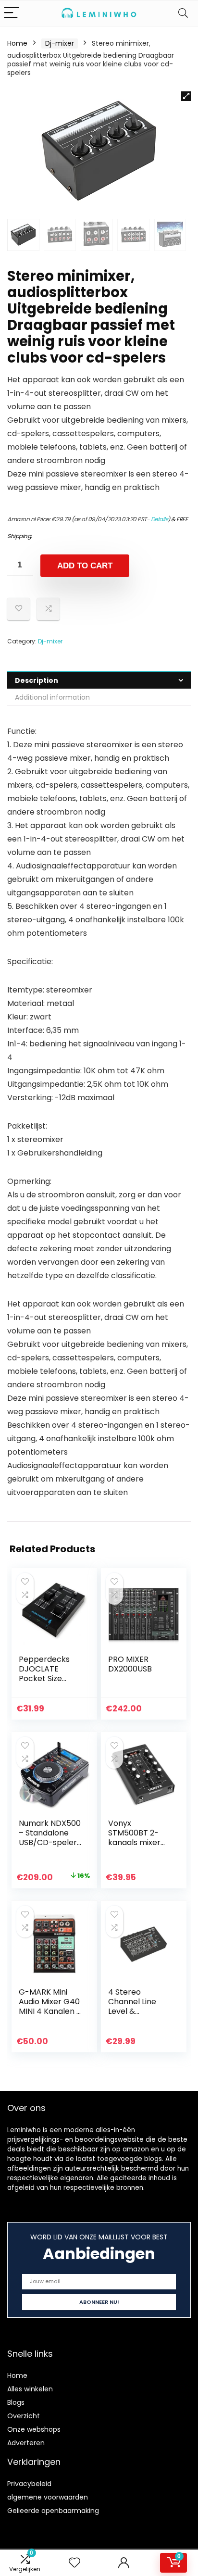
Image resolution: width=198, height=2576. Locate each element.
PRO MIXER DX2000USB (130, 1664)
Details (160, 519)
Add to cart (85, 566)
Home (17, 43)
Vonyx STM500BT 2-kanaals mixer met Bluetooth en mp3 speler (136, 1842)
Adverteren (26, 2443)
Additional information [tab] (52, 697)
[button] (186, 96)
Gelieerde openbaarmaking (53, 2511)
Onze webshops (34, 2429)
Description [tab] (37, 680)
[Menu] (12, 13)
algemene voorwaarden (48, 2497)
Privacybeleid (29, 2484)
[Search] (183, 13)
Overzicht (24, 2416)
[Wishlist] (74, 2563)
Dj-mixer (60, 43)
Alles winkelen (30, 2389)
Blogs (16, 2402)
